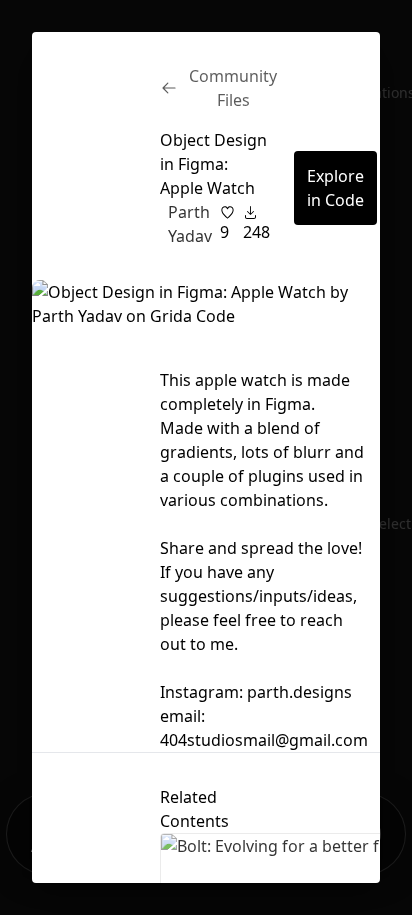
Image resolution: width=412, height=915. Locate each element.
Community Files (233, 88)
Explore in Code (335, 188)
